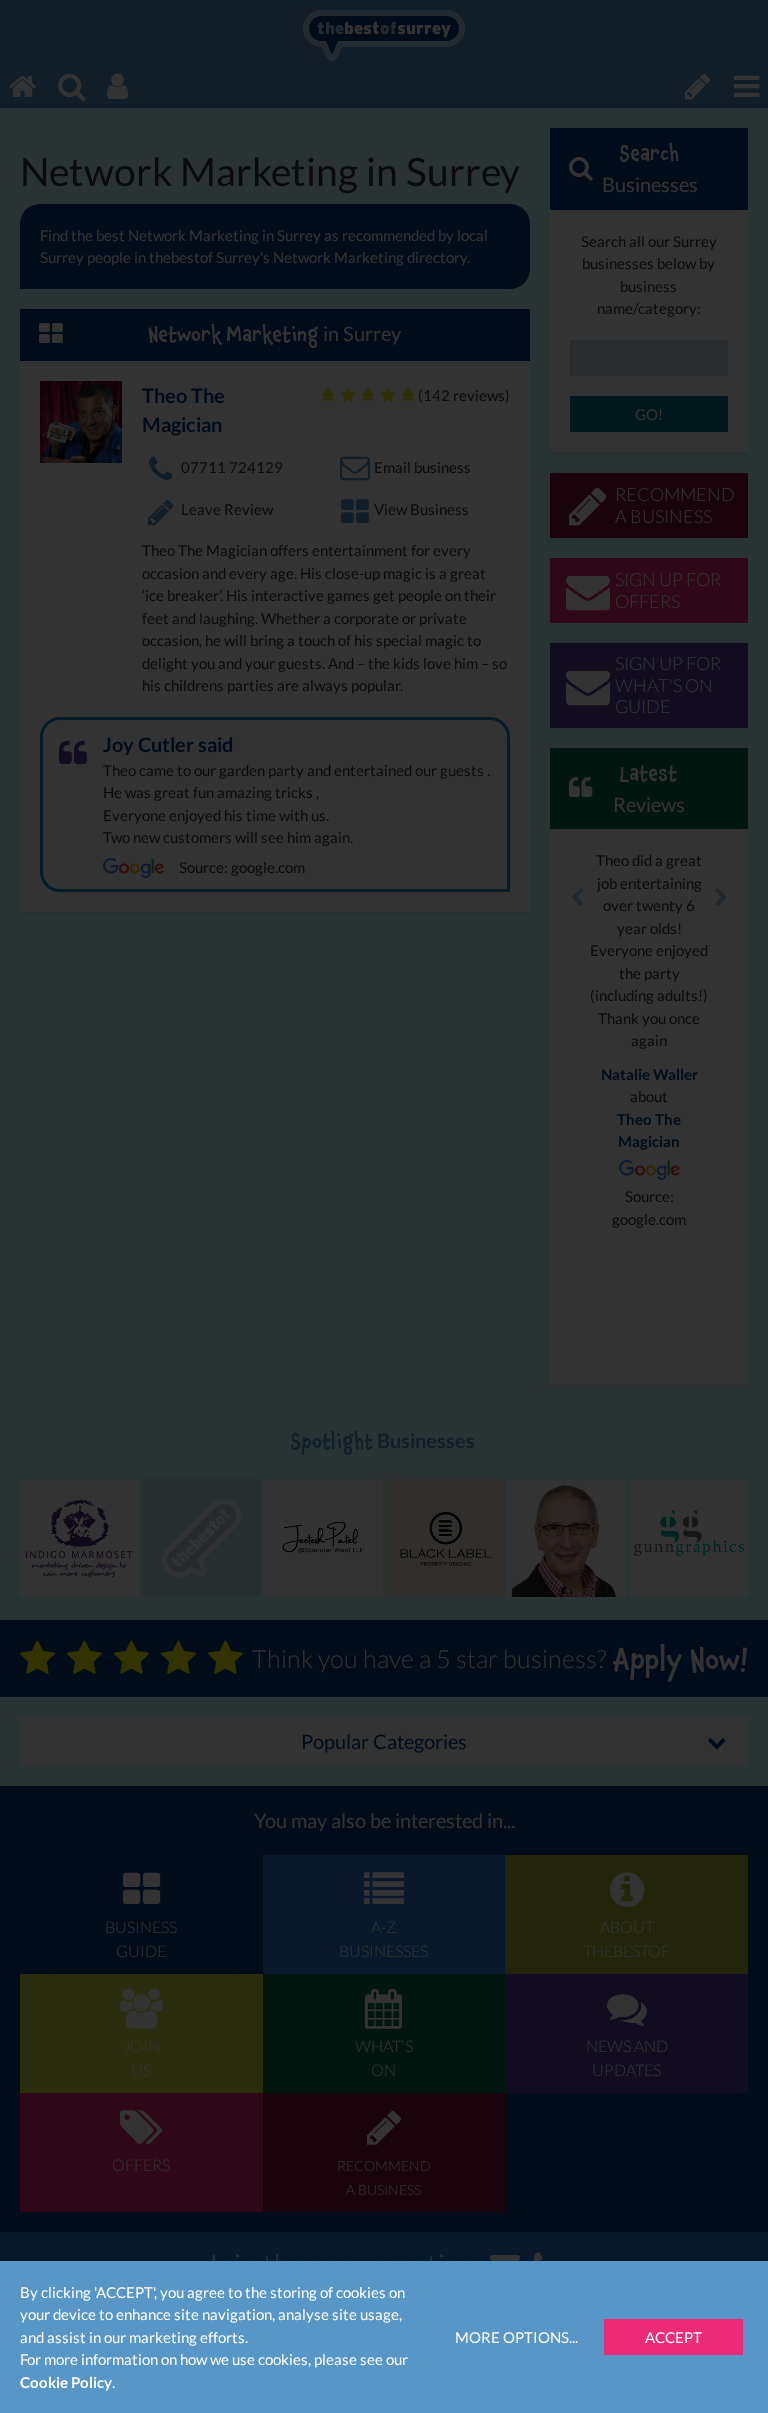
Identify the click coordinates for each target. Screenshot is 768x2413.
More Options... (516, 2337)
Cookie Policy (66, 2382)
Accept (673, 2337)
